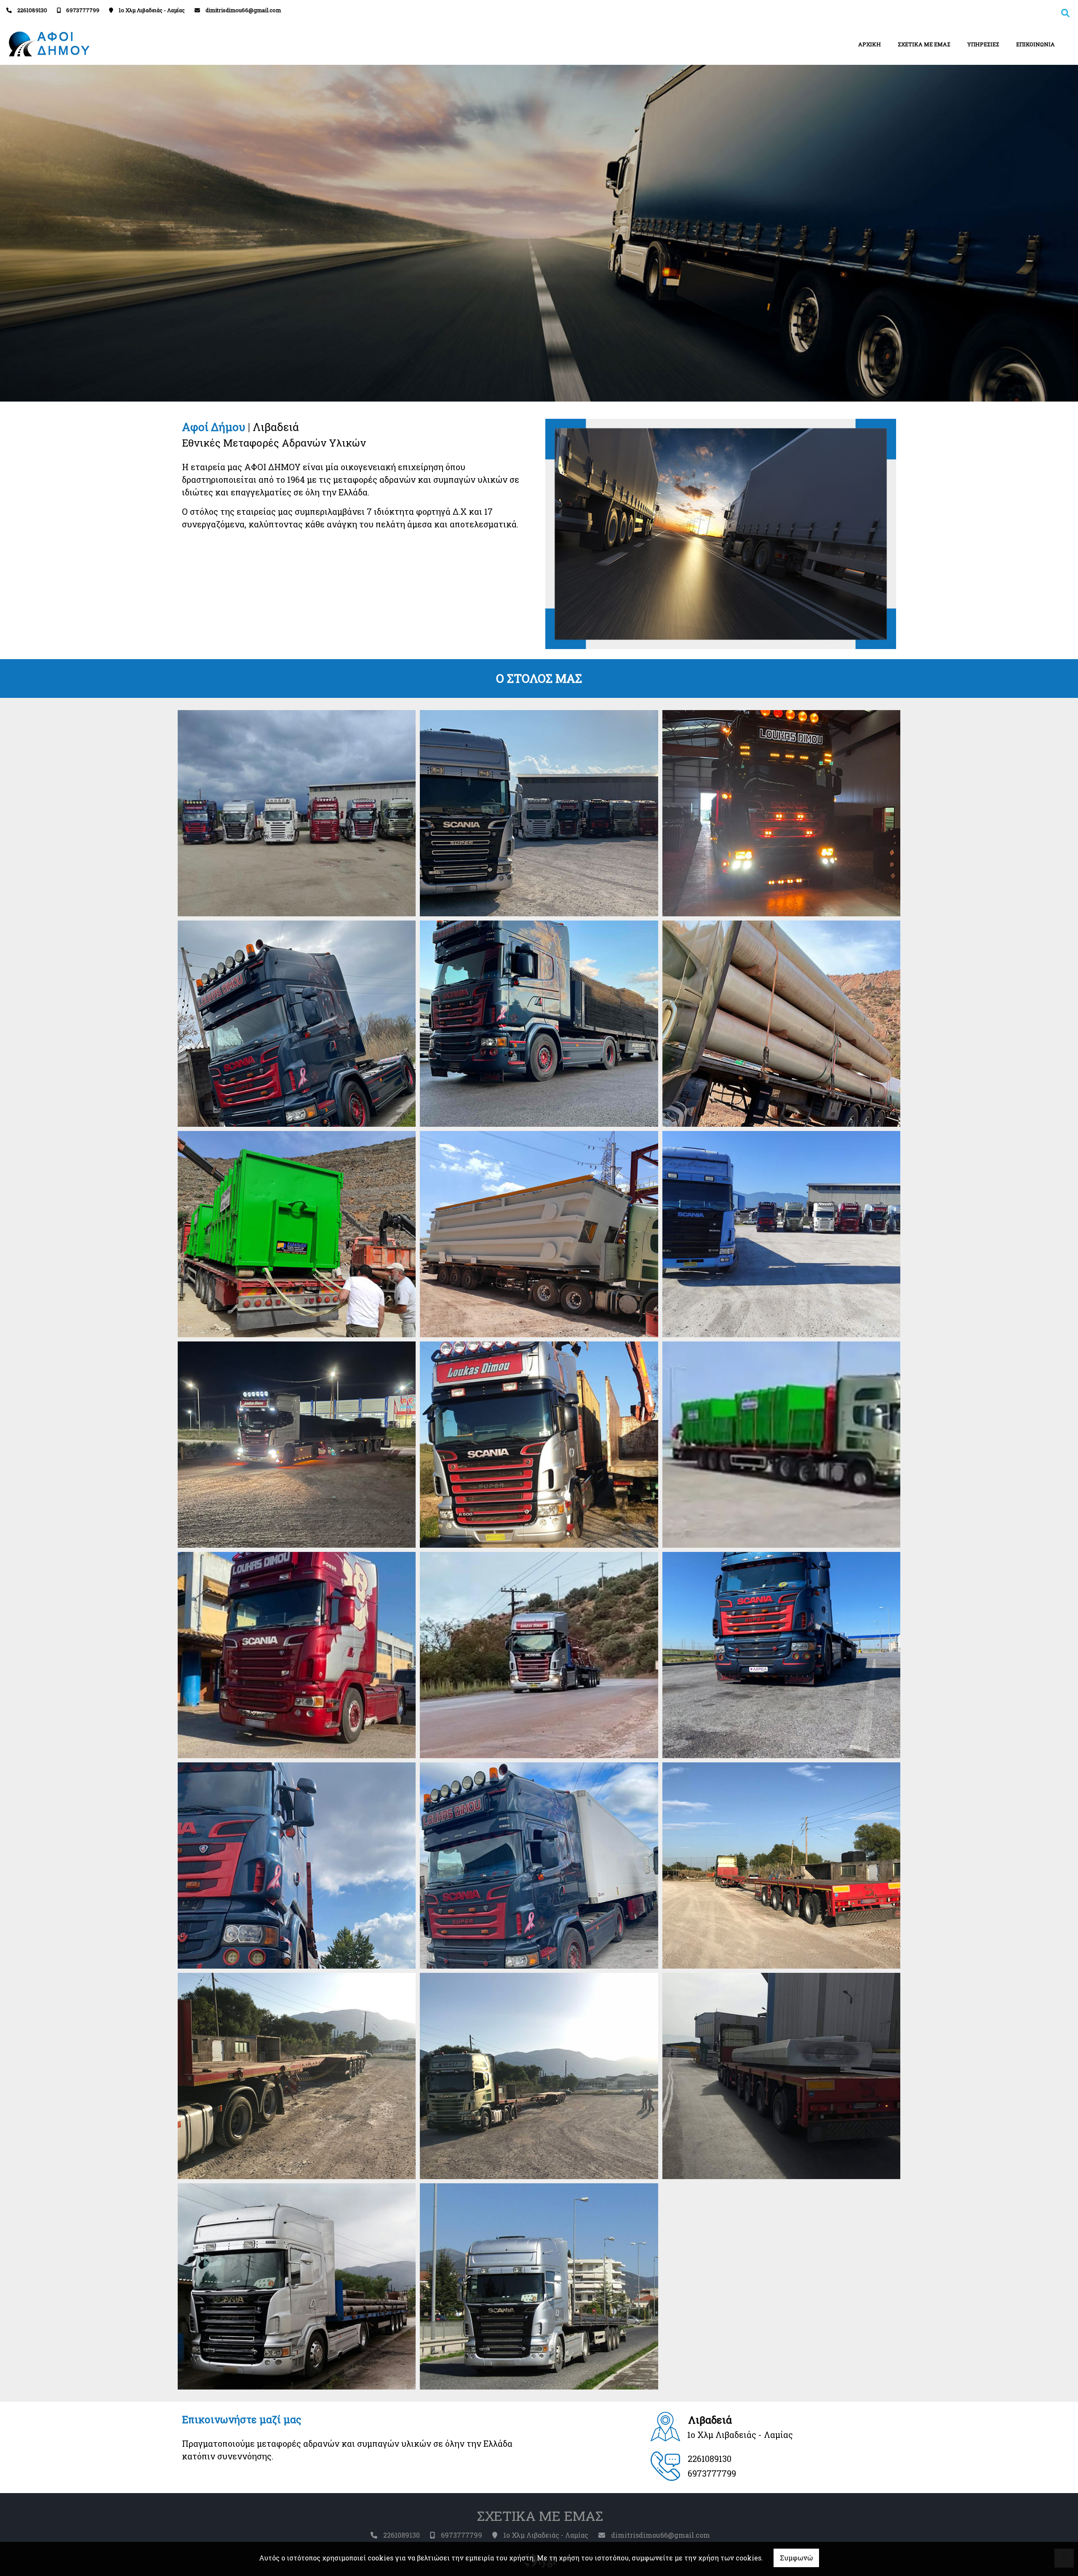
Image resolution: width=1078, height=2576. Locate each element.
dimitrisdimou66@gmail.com (243, 10)
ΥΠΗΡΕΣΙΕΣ (983, 44)
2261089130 (32, 10)
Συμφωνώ (796, 2558)
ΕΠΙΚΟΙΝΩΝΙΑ (1035, 44)
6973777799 (83, 10)
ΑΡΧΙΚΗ (870, 44)
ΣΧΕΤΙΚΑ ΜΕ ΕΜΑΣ (924, 44)
